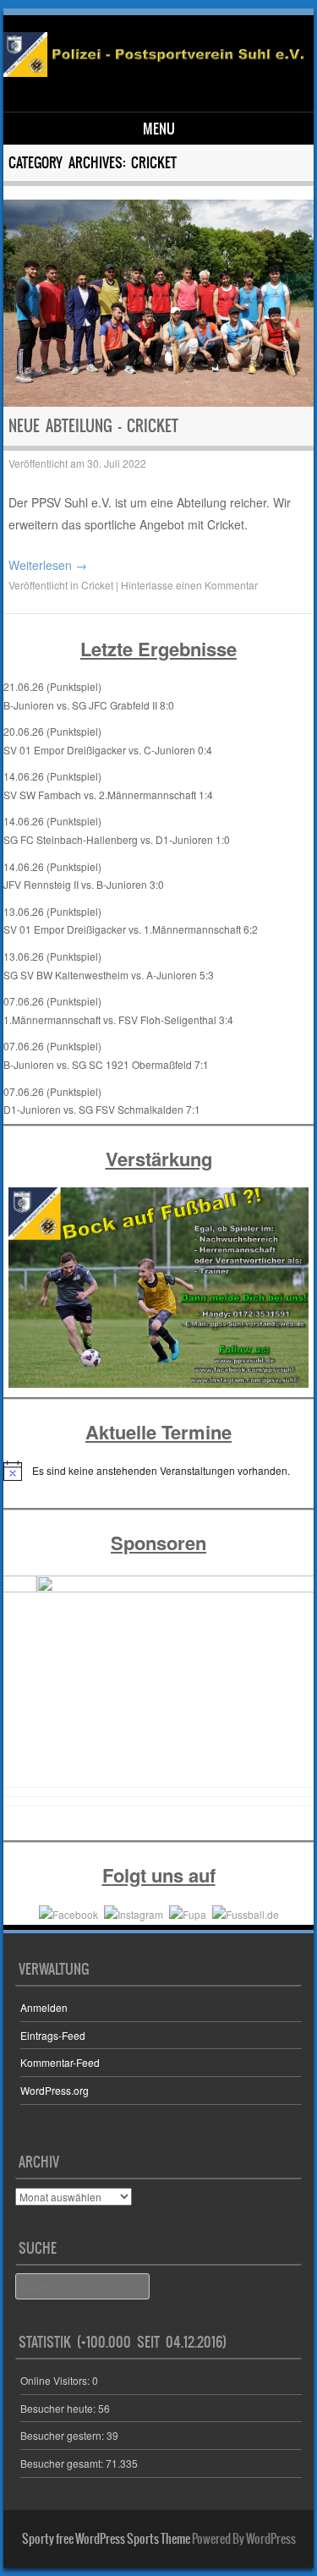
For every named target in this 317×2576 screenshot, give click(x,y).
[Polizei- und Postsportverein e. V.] (156, 72)
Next (292, 1685)
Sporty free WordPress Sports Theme (106, 2539)
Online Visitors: (56, 2380)
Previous (25, 1685)
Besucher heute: (59, 2408)
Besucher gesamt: (63, 2463)
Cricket (97, 585)
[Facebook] (68, 1913)
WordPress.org (55, 2090)
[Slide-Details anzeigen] (159, 1679)
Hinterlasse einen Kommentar (189, 585)
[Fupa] (188, 1913)
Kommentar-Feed (60, 2062)
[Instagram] (134, 1913)
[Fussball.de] (246, 1913)
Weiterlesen (48, 565)
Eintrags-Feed (53, 2035)
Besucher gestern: (63, 2435)
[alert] (159, 1471)
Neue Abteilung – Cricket (93, 426)
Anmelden (44, 2007)
